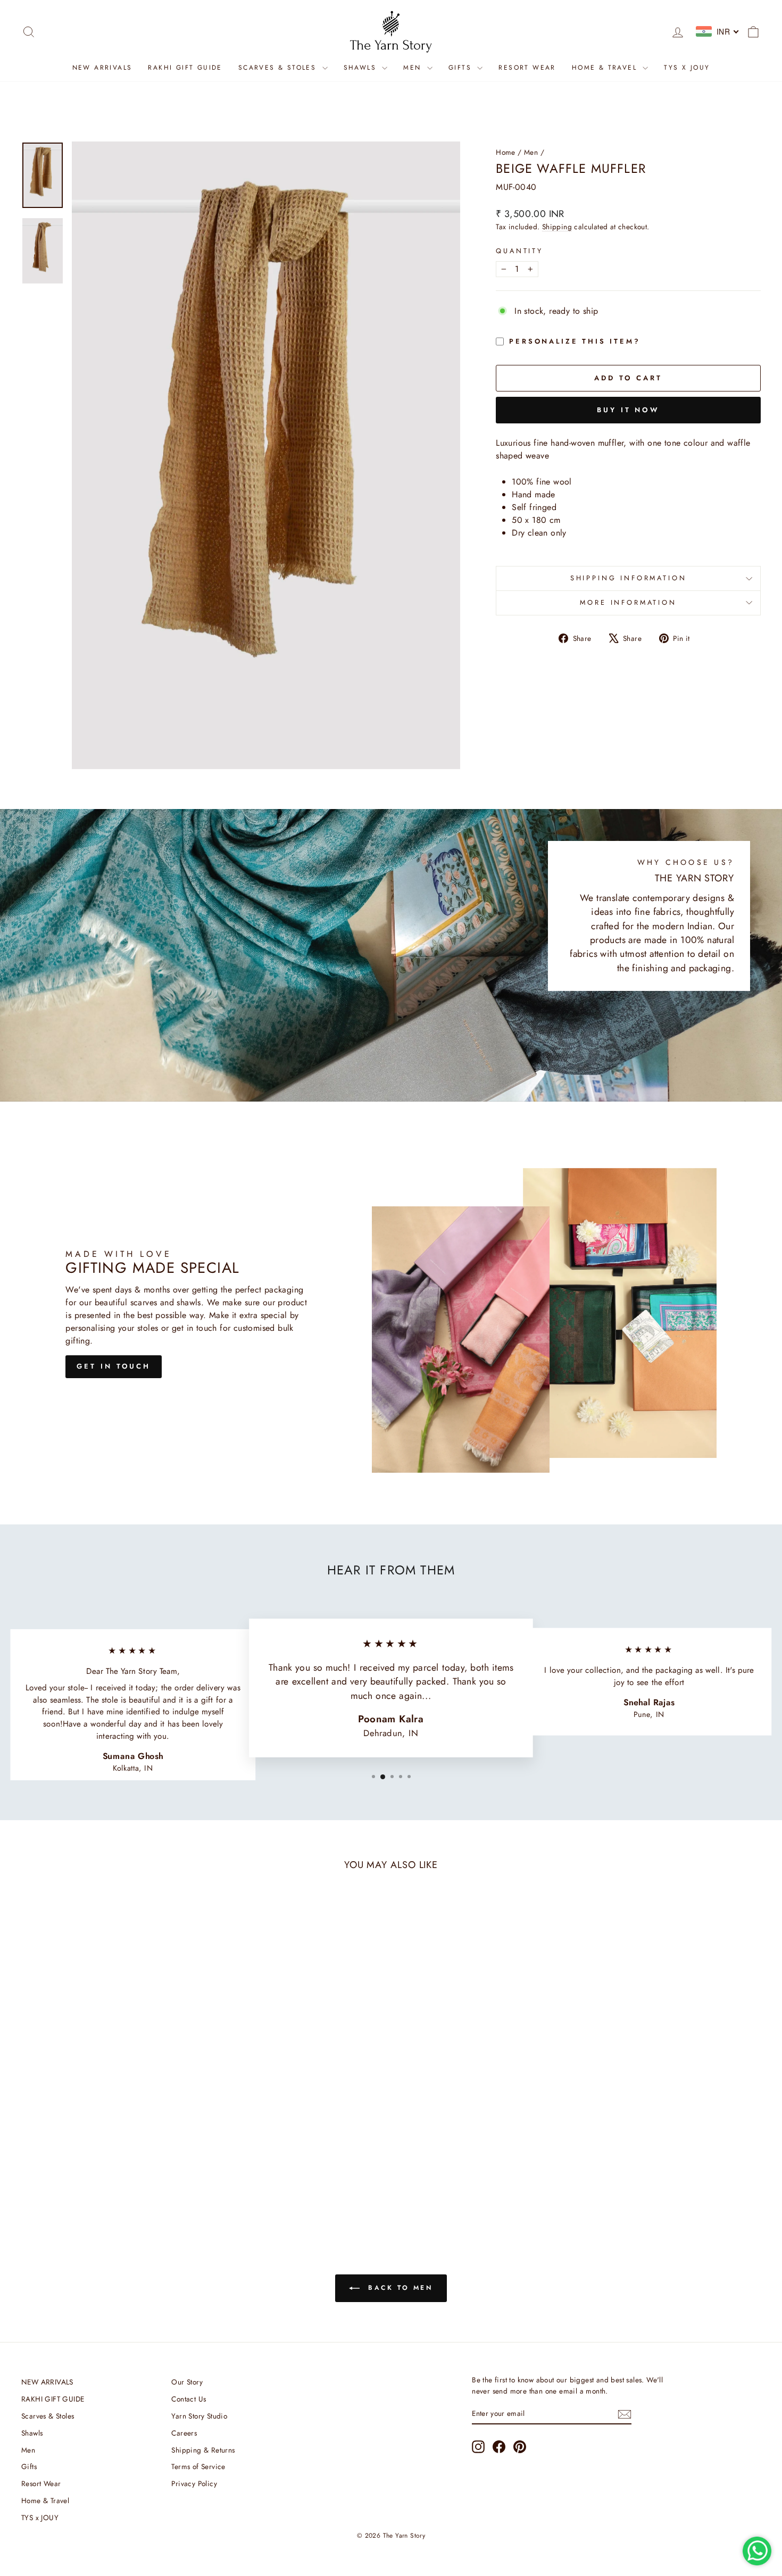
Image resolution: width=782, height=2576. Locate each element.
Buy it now (628, 410)
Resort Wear (527, 68)
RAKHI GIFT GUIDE (185, 68)
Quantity (519, 251)
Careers (184, 2433)
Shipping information (629, 578)
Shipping (557, 227)
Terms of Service (198, 2466)
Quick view (109, 2149)
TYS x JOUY (687, 68)
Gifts (461, 68)
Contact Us (189, 2399)
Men (414, 68)
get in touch (114, 1366)
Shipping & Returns (203, 2450)
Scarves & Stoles (279, 68)
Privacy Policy (194, 2483)
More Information (628, 602)
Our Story (187, 2382)
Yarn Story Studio (199, 2416)
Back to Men (398, 2288)
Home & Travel (606, 68)
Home (506, 152)
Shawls (362, 68)
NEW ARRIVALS (102, 68)
